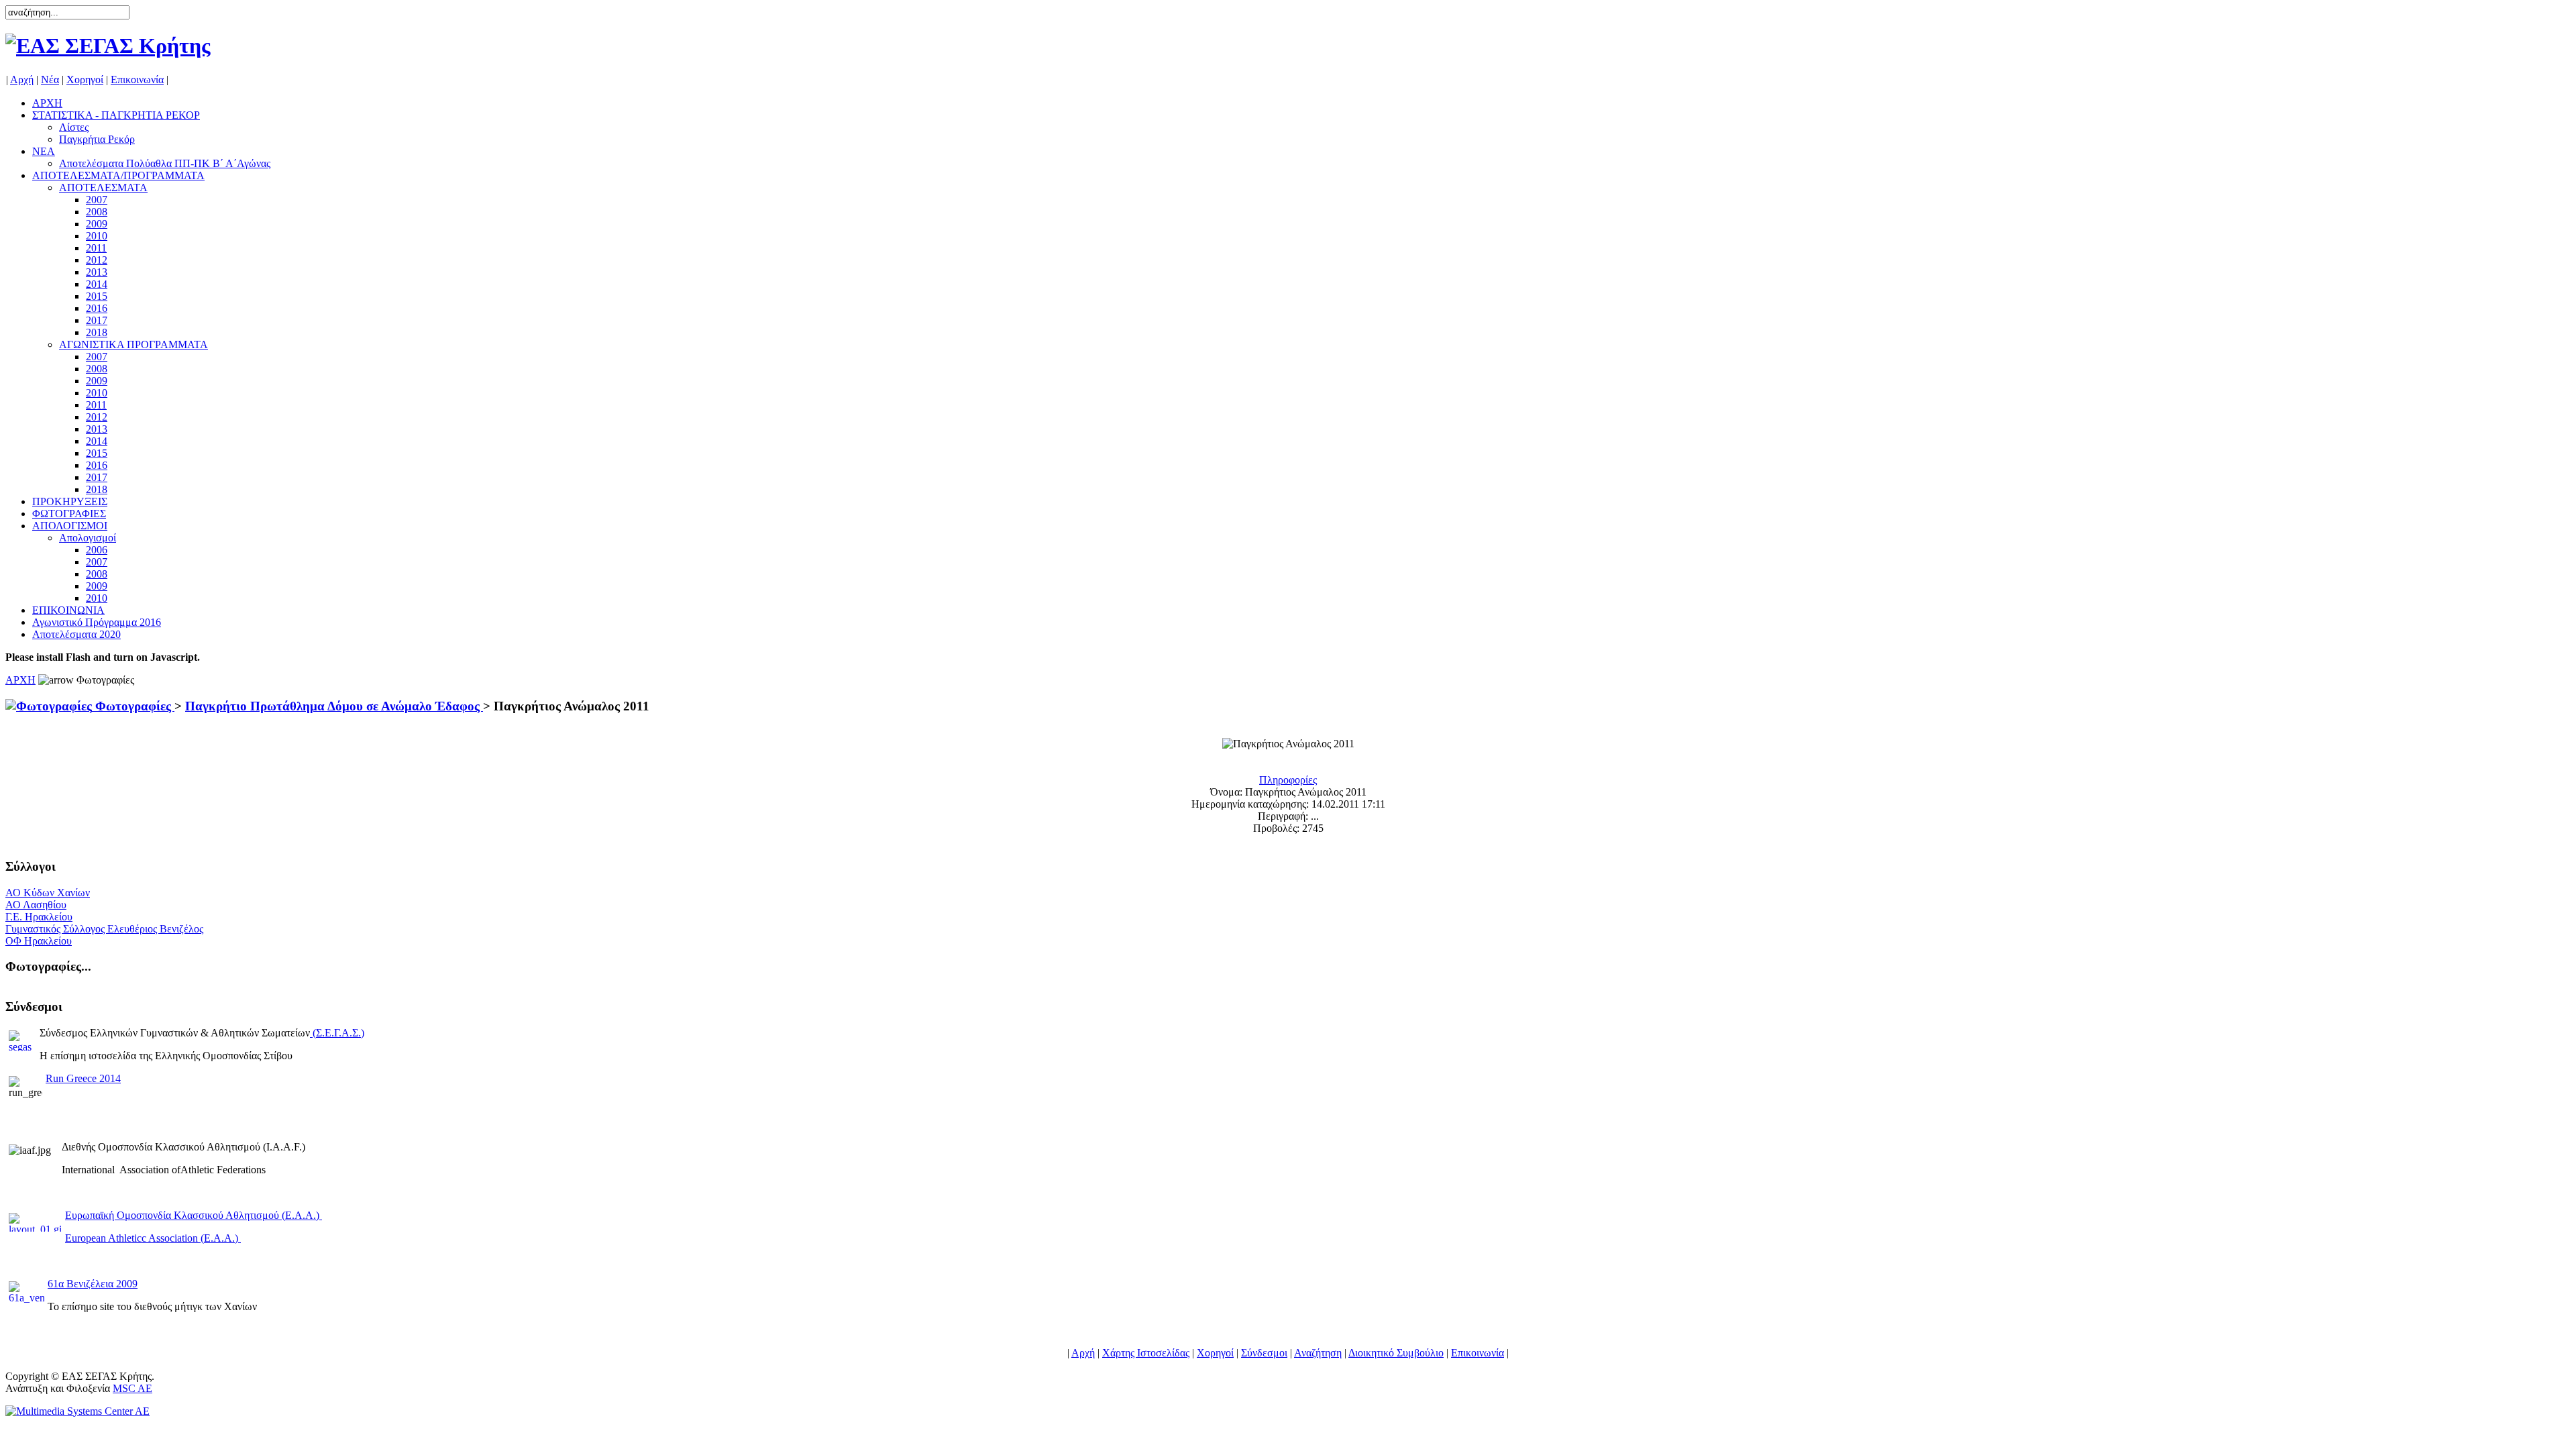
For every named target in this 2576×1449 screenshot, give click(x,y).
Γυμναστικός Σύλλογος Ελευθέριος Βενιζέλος (104, 929)
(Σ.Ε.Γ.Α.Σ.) (338, 1033)
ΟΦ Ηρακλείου (39, 941)
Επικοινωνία (137, 79)
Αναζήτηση (1318, 1353)
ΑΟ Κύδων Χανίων (48, 893)
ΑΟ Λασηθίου (36, 905)
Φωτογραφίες (133, 706)
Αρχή (22, 79)
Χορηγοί (85, 79)
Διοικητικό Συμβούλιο (1396, 1353)
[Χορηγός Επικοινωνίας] (77, 1411)
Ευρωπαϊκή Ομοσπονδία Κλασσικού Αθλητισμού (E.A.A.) (194, 1215)
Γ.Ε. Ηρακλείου (39, 917)
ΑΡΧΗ (20, 680)
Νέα (50, 79)
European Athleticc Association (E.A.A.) (153, 1238)
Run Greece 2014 (83, 1078)
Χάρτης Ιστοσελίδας (1146, 1353)
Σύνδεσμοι (1264, 1353)
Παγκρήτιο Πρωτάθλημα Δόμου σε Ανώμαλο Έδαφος (334, 706)
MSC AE (132, 1388)
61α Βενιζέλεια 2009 (93, 1284)
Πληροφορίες (1288, 780)
